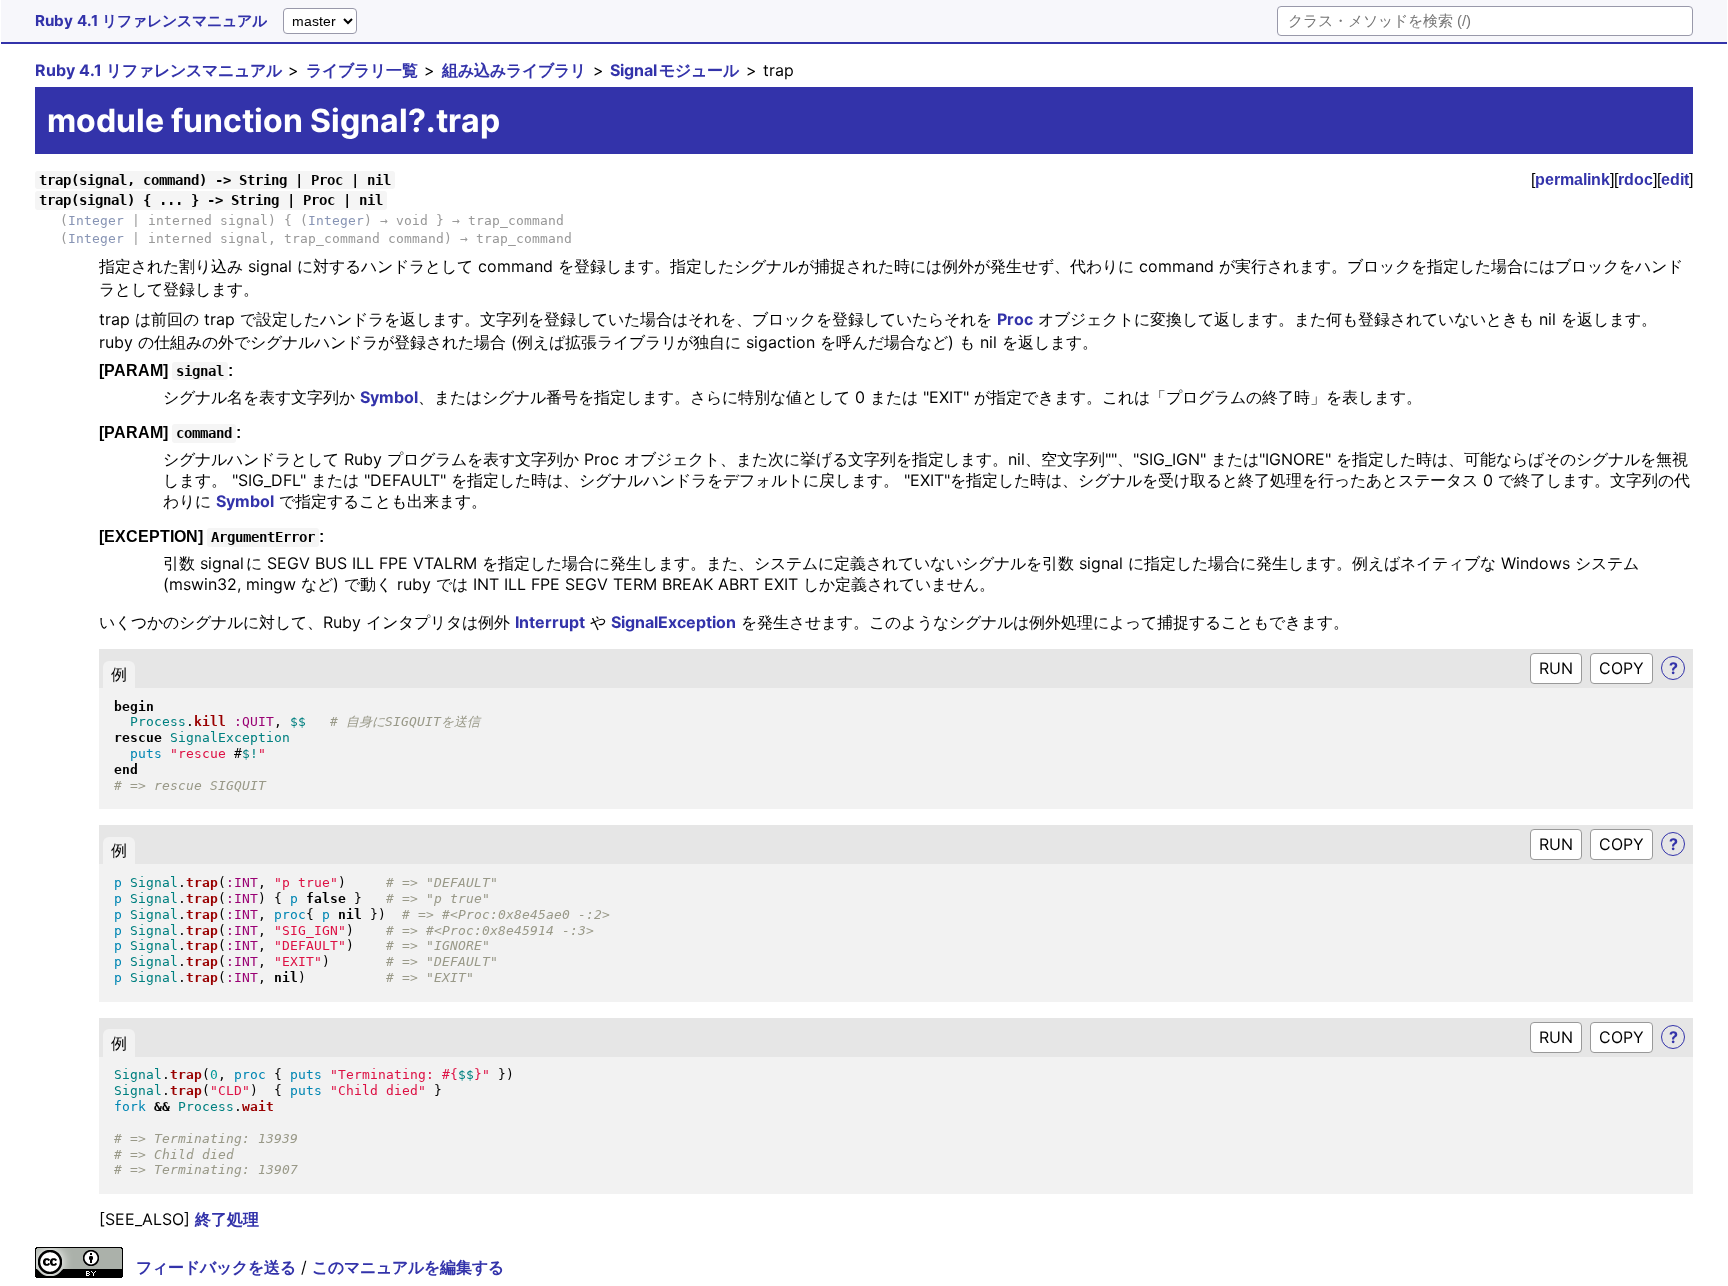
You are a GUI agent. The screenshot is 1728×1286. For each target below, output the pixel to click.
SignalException (673, 622)
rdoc (1635, 179)
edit (1675, 179)
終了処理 (227, 1219)
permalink (1572, 179)
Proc (1015, 319)
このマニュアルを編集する (408, 1267)
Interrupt (550, 622)
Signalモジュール (674, 70)
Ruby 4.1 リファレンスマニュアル (151, 20)
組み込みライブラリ (514, 70)
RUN (1556, 668)
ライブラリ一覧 (362, 70)
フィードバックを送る (216, 1267)
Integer (96, 220)
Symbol (389, 397)
